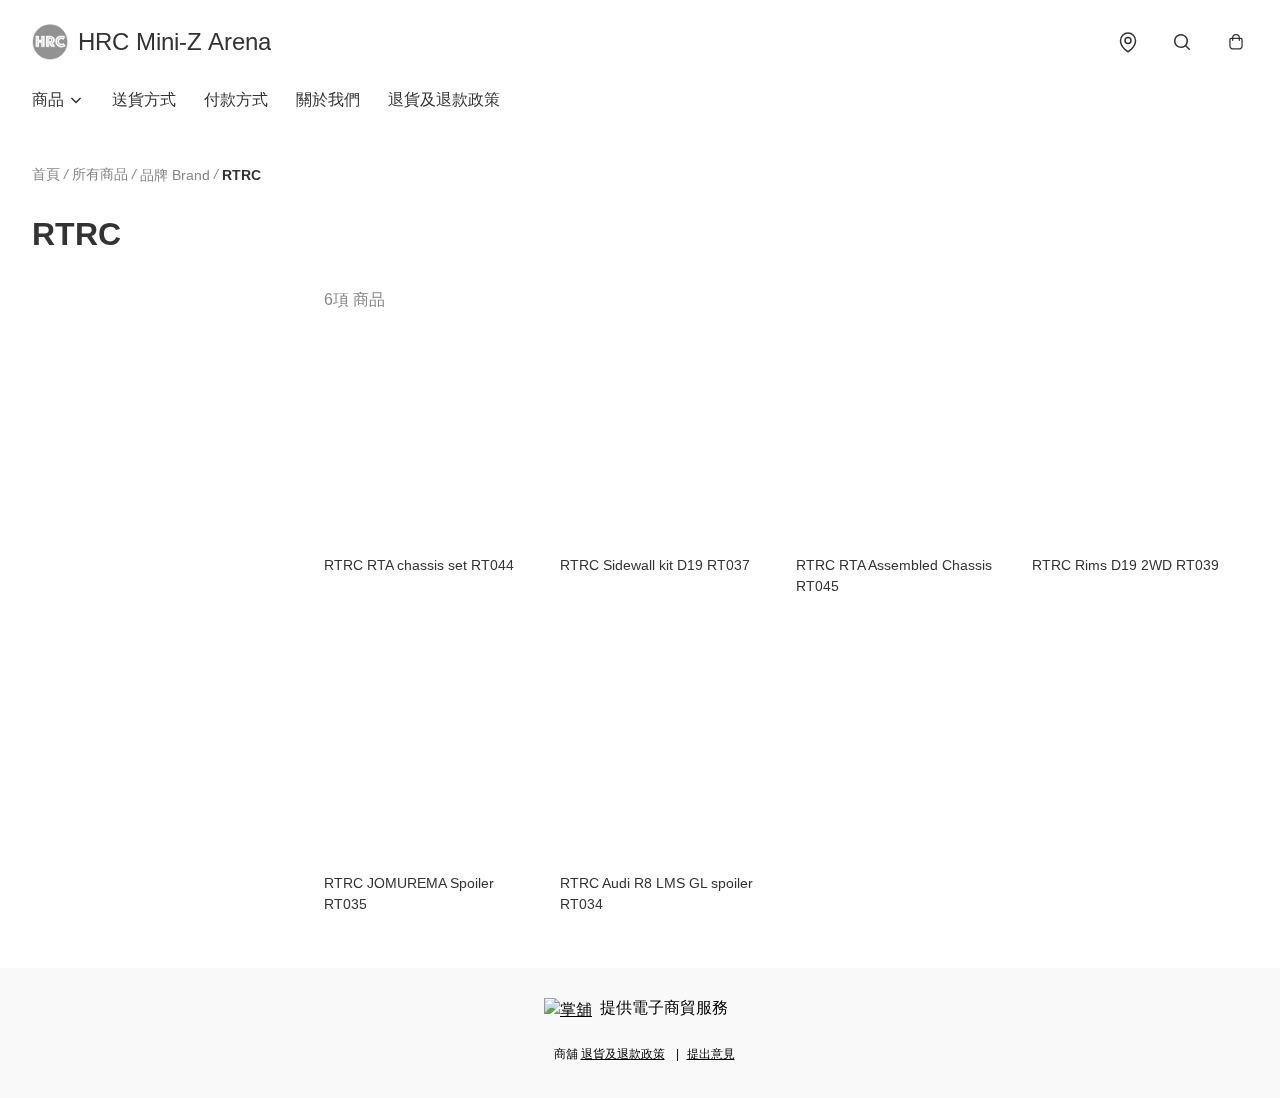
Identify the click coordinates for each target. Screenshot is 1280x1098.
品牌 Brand (175, 175)
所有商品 (100, 174)
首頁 (46, 174)
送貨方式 (144, 99)
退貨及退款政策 (444, 99)
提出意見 (711, 1054)
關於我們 (328, 99)
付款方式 (236, 99)
